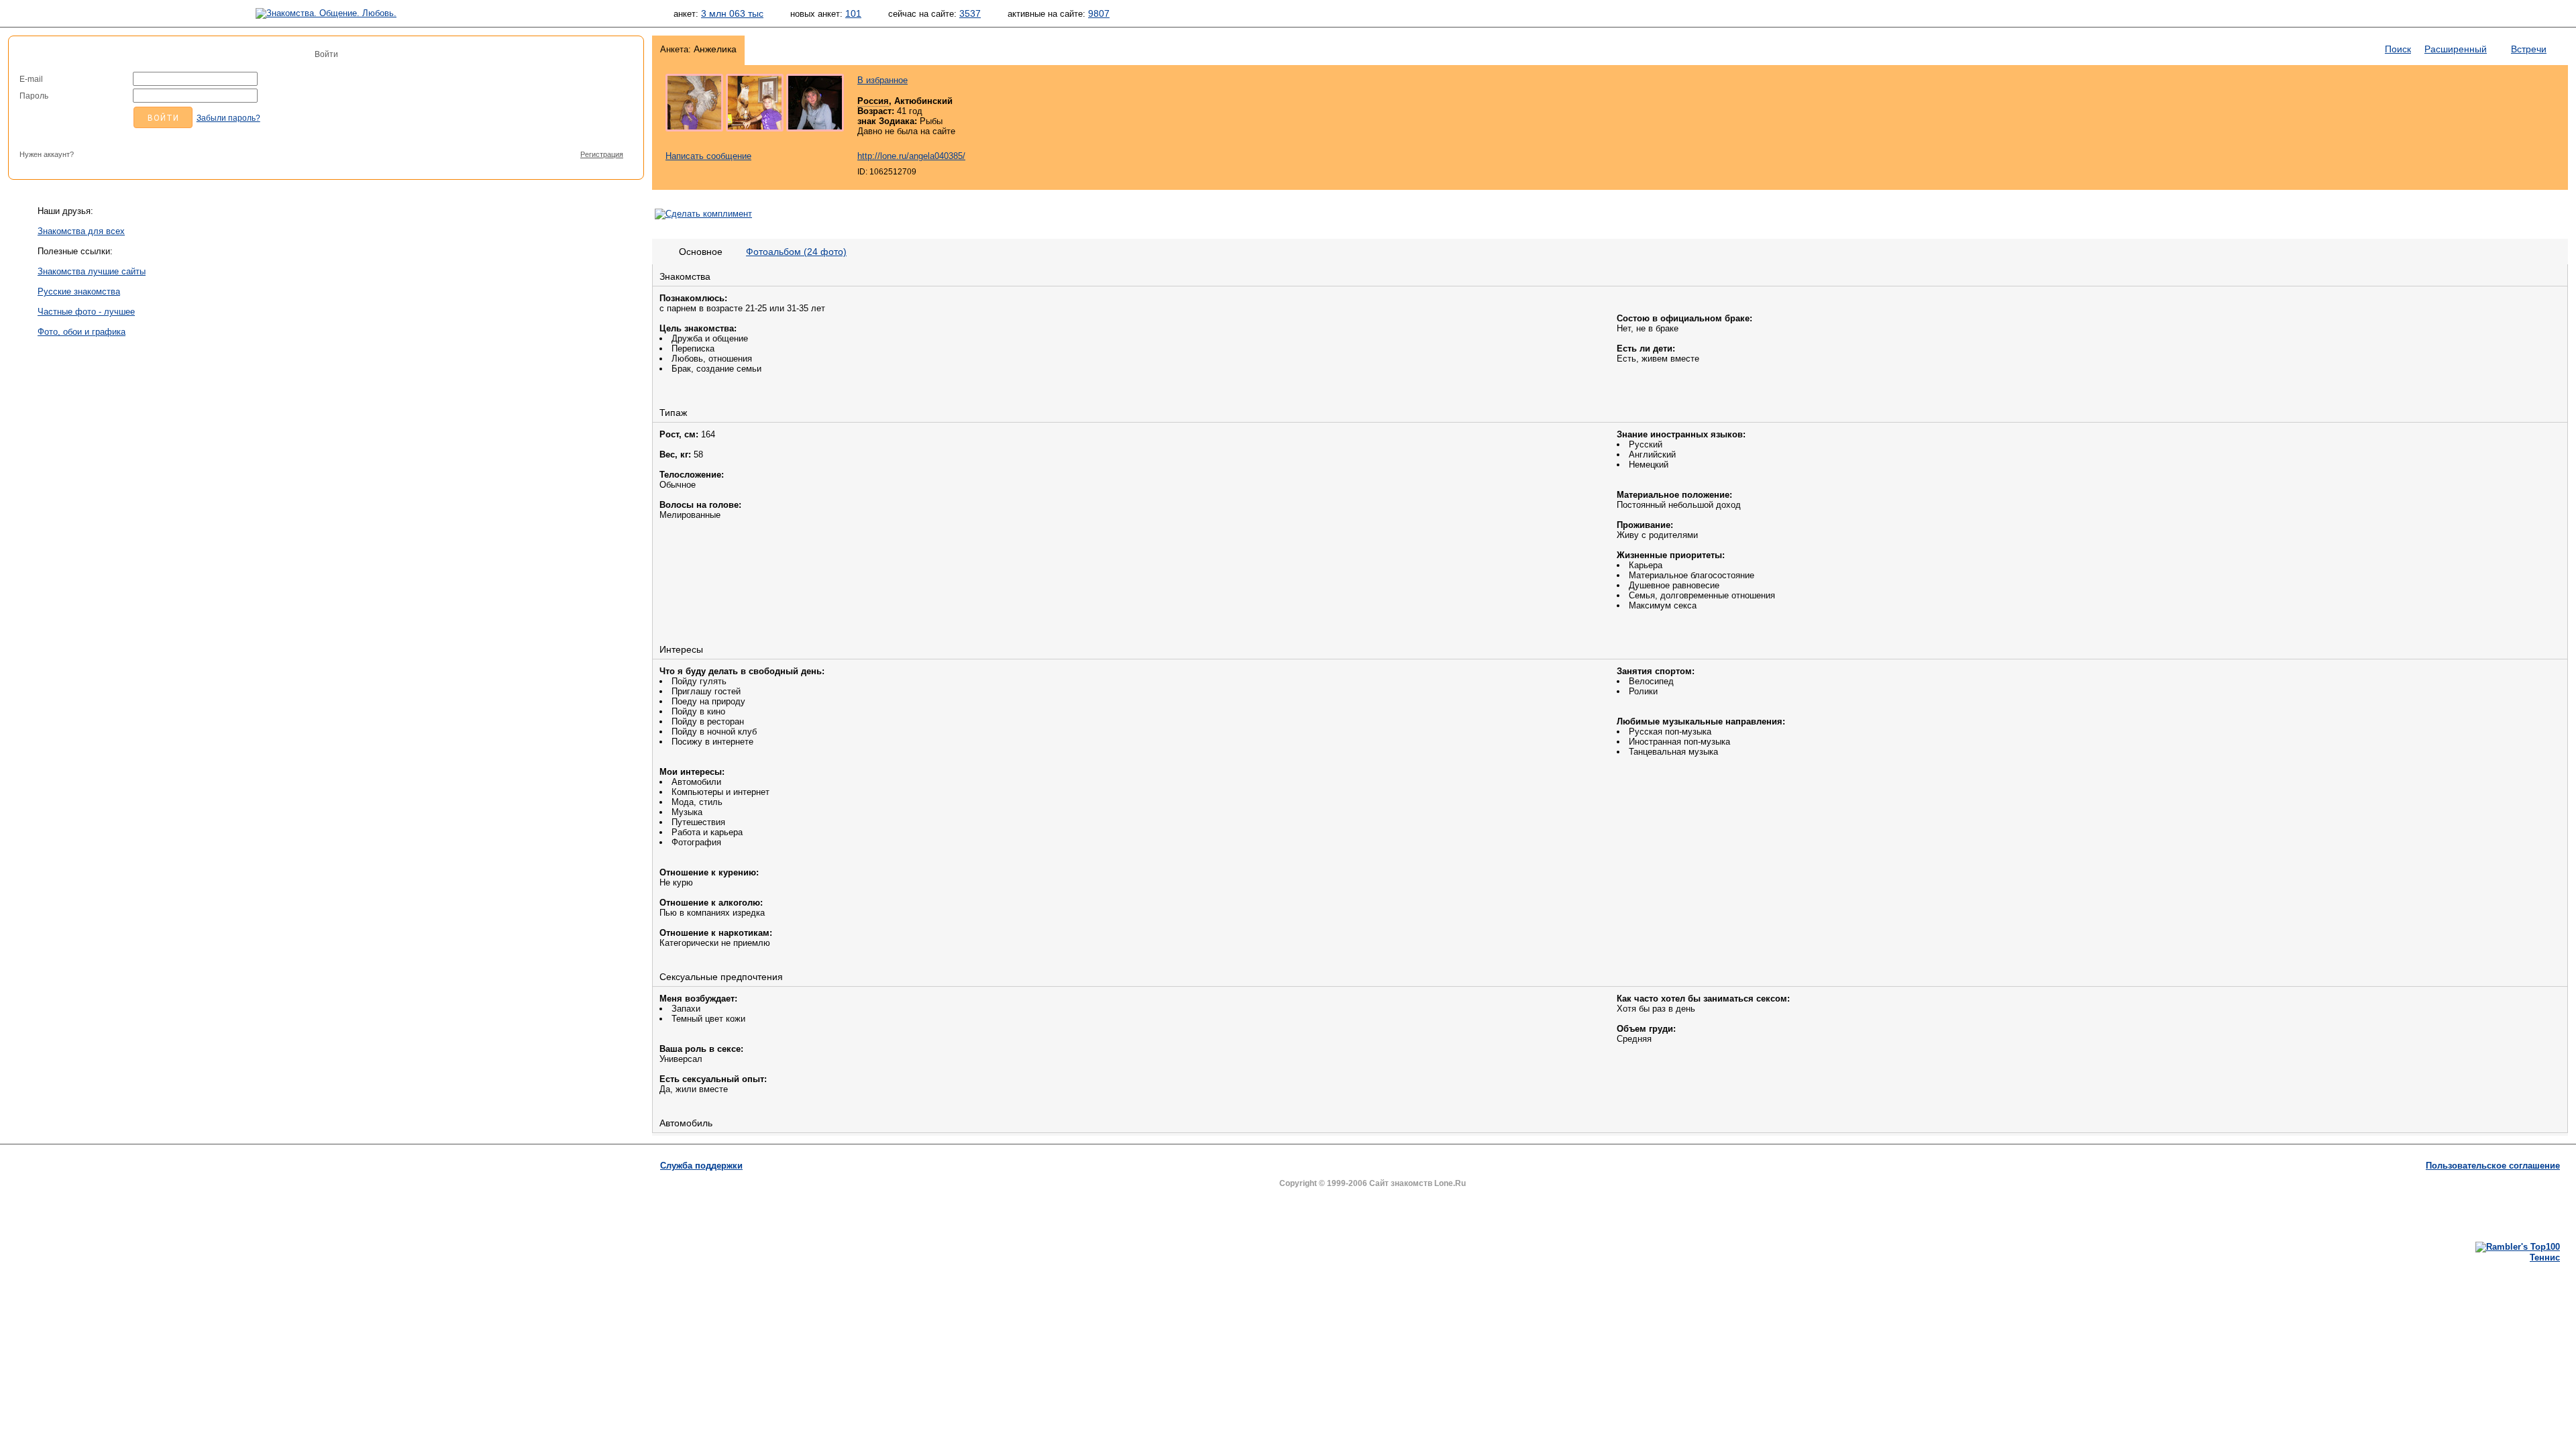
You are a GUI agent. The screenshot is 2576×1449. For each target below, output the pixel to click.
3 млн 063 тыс (732, 13)
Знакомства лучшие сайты (92, 271)
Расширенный (2456, 49)
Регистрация (602, 154)
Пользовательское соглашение (2493, 1166)
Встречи (2529, 49)
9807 (1099, 13)
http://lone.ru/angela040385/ (911, 156)
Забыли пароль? (228, 118)
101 (853, 13)
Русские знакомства (79, 291)
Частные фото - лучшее (86, 312)
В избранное (882, 80)
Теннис (2545, 1257)
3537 (970, 13)
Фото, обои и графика (82, 332)
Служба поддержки (701, 1166)
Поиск (2398, 49)
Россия (873, 101)
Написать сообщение (708, 156)
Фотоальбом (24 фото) (796, 252)
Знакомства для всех (81, 231)
